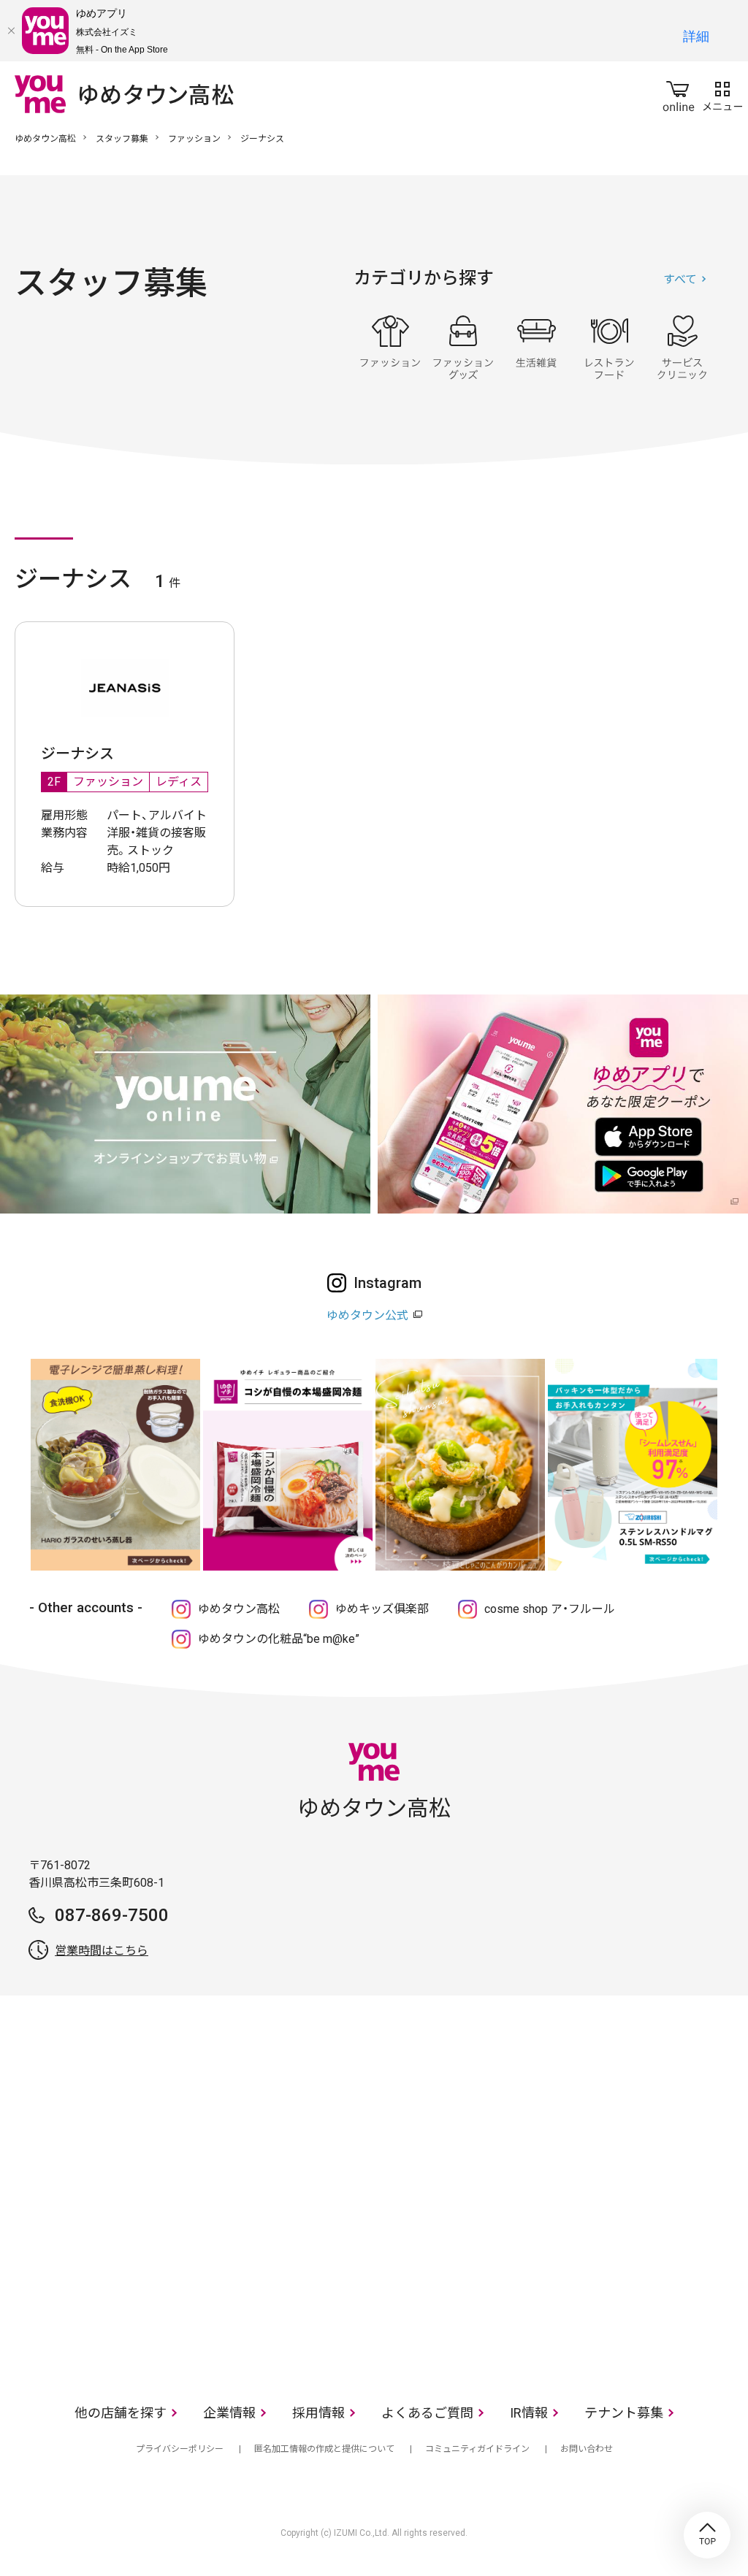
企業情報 (229, 2413)
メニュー (722, 93)
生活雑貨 (536, 348)
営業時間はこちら (102, 1951)
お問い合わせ (587, 2449)
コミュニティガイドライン (477, 2449)
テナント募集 (624, 2413)
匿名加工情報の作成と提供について (324, 2449)
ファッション (194, 139)
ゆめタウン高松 (45, 139)
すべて (680, 279)
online (679, 93)
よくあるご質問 (427, 2413)
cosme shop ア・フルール (550, 1609)
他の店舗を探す (121, 2413)
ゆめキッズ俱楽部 (382, 1609)
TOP (707, 2535)
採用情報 (318, 2413)
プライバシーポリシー (180, 2449)
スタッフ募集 (122, 139)
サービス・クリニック (682, 348)
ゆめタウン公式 (367, 1315)
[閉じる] (11, 31)
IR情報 (529, 2413)
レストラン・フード (609, 348)
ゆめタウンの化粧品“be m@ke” (279, 1639)
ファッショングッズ (463, 348)
